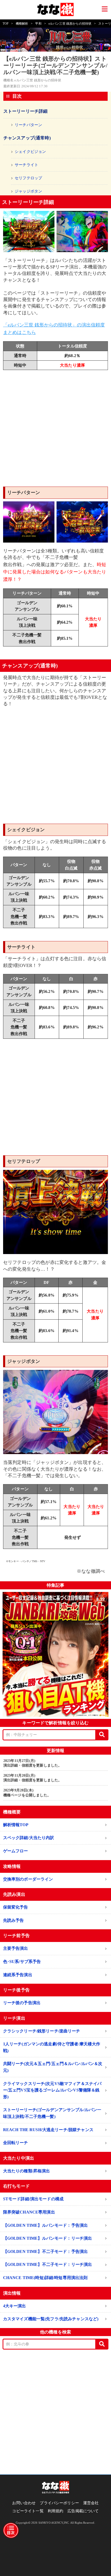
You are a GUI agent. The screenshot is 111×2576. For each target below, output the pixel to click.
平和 (38, 24)
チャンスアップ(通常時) (27, 138)
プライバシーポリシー (59, 2503)
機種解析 (22, 24)
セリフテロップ (28, 178)
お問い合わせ (24, 2503)
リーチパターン (28, 125)
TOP (6, 24)
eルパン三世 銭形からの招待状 (70, 24)
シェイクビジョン (30, 152)
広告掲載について (83, 2511)
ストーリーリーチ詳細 (26, 111)
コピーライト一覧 (28, 2511)
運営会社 (91, 2503)
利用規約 (56, 2511)
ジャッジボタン (28, 191)
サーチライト (26, 165)
